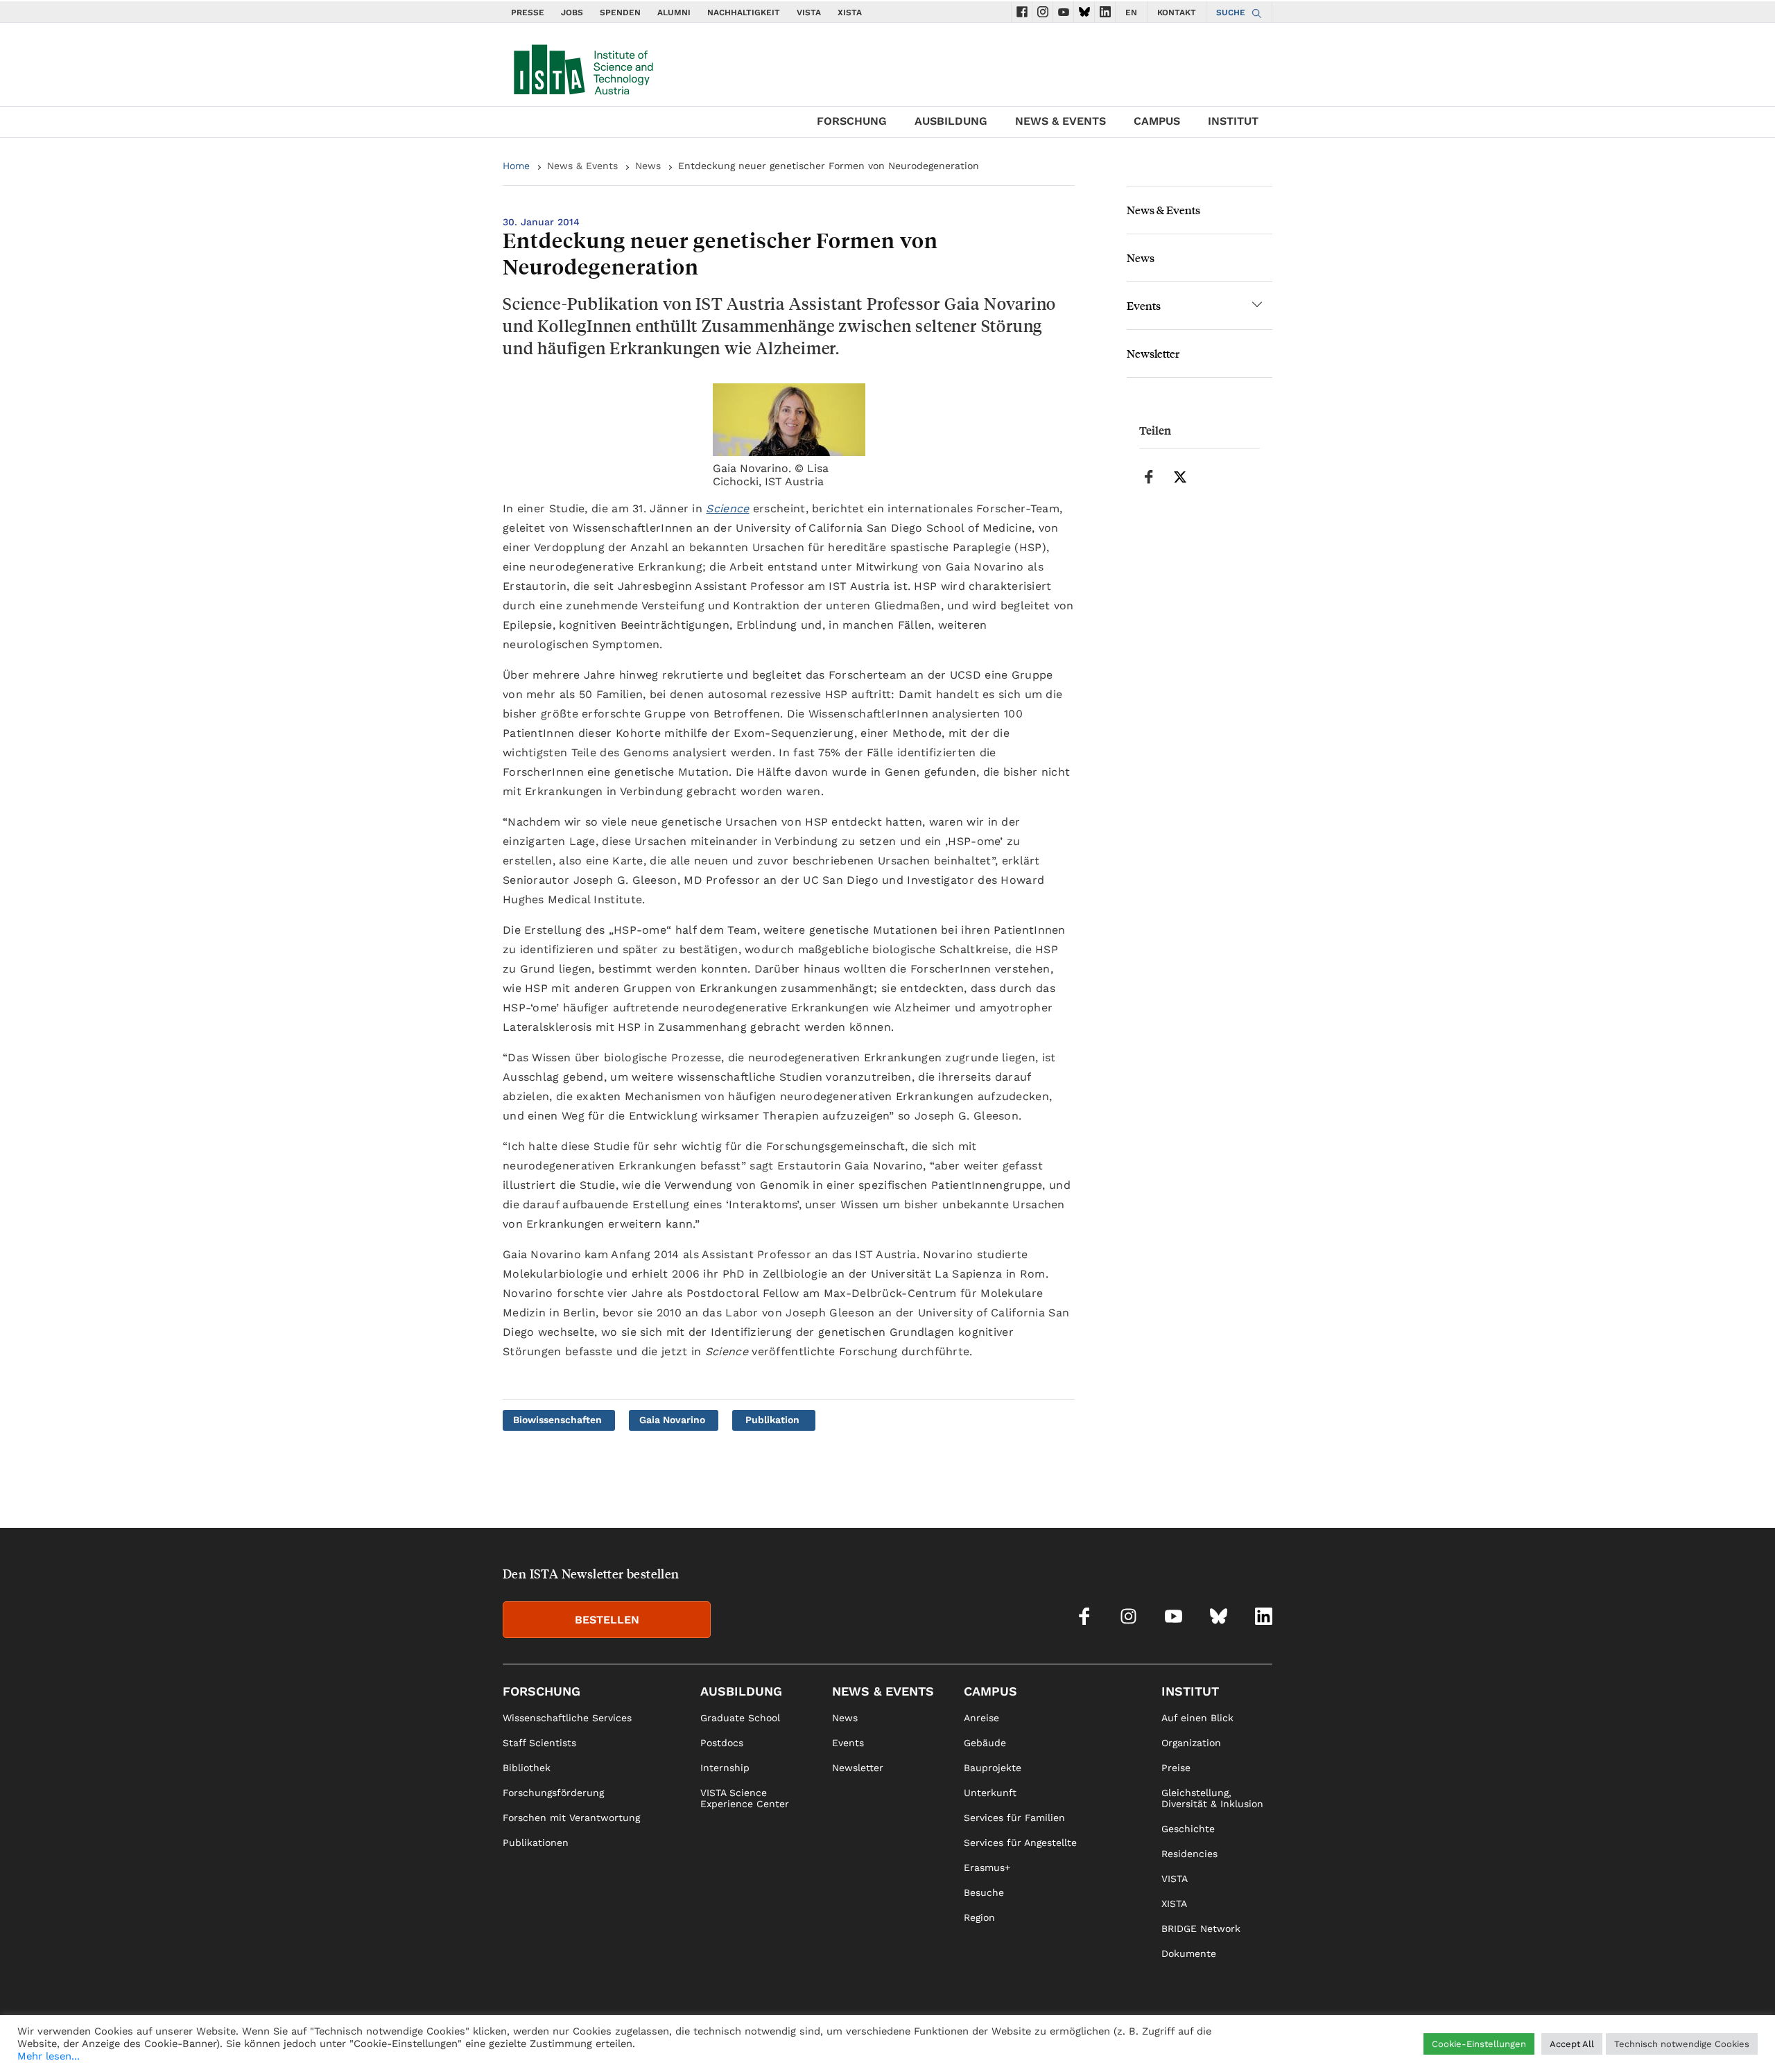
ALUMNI (674, 12)
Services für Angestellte (1020, 1843)
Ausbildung (951, 121)
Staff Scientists (539, 1743)
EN (1131, 12)
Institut (1233, 121)
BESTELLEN (607, 1620)
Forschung (852, 121)
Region (979, 1917)
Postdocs (722, 1743)
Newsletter (1153, 353)
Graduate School (740, 1718)
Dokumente (1189, 1953)
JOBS (572, 12)
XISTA (850, 12)
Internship (725, 1768)
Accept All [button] (1572, 2044)
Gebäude (985, 1743)
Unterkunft (990, 1793)
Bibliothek (527, 1768)
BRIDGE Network (1201, 1929)
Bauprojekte (993, 1768)
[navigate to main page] (582, 67)
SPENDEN (620, 12)
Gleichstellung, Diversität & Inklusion (1212, 1798)
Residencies (1189, 1854)
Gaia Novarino (672, 1420)
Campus (1157, 121)
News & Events (1060, 121)
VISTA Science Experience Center (745, 1798)
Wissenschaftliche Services (567, 1718)
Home (516, 166)
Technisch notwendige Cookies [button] (1682, 2044)
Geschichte (1188, 1829)
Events (1144, 305)
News (648, 166)
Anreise (981, 1718)
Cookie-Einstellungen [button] (1479, 2044)
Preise (1176, 1768)
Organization (1191, 1743)
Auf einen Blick (1197, 1718)
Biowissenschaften (557, 1420)
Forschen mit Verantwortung (571, 1818)
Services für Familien (1014, 1818)
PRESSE (528, 12)
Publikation (772, 1420)
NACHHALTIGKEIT (744, 12)
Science (727, 508)
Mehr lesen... (49, 2056)
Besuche (984, 1892)
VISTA (809, 12)
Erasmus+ (987, 1868)
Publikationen (536, 1843)
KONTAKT (1177, 12)
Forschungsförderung (553, 1793)
